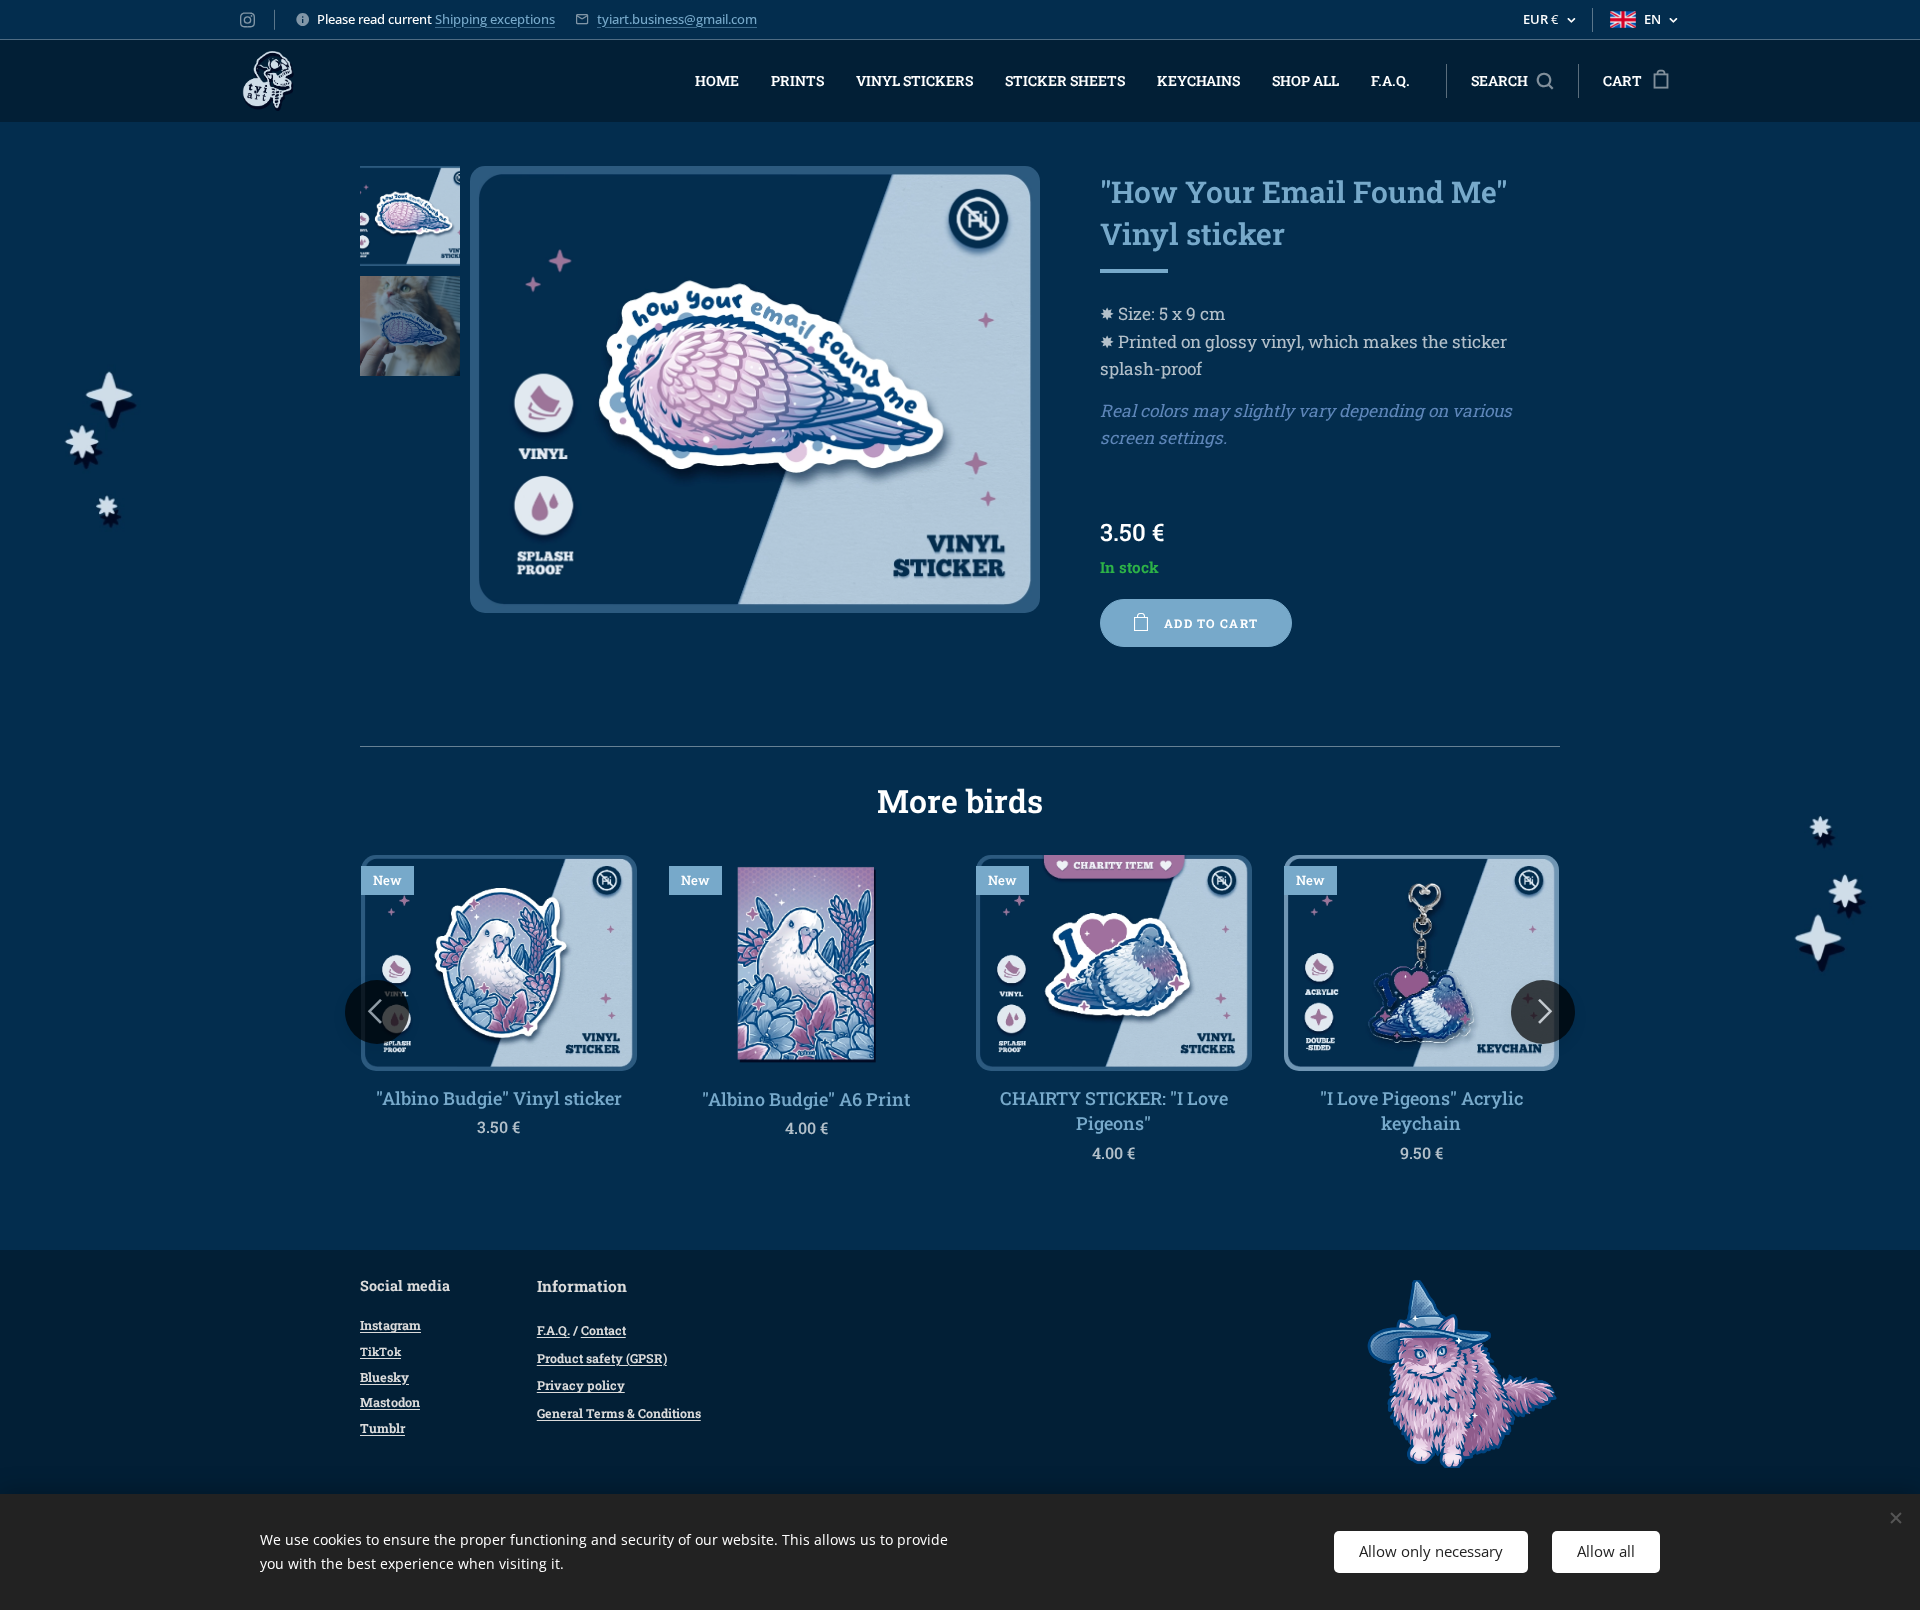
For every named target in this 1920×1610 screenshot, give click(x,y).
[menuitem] (722, 81)
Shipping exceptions (495, 19)
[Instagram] (247, 20)
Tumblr (382, 1428)
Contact (603, 1330)
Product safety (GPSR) (602, 1358)
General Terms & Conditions (619, 1413)
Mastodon (390, 1402)
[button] (1512, 81)
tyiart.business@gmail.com (677, 19)
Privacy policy (581, 1385)
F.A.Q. (553, 1330)
